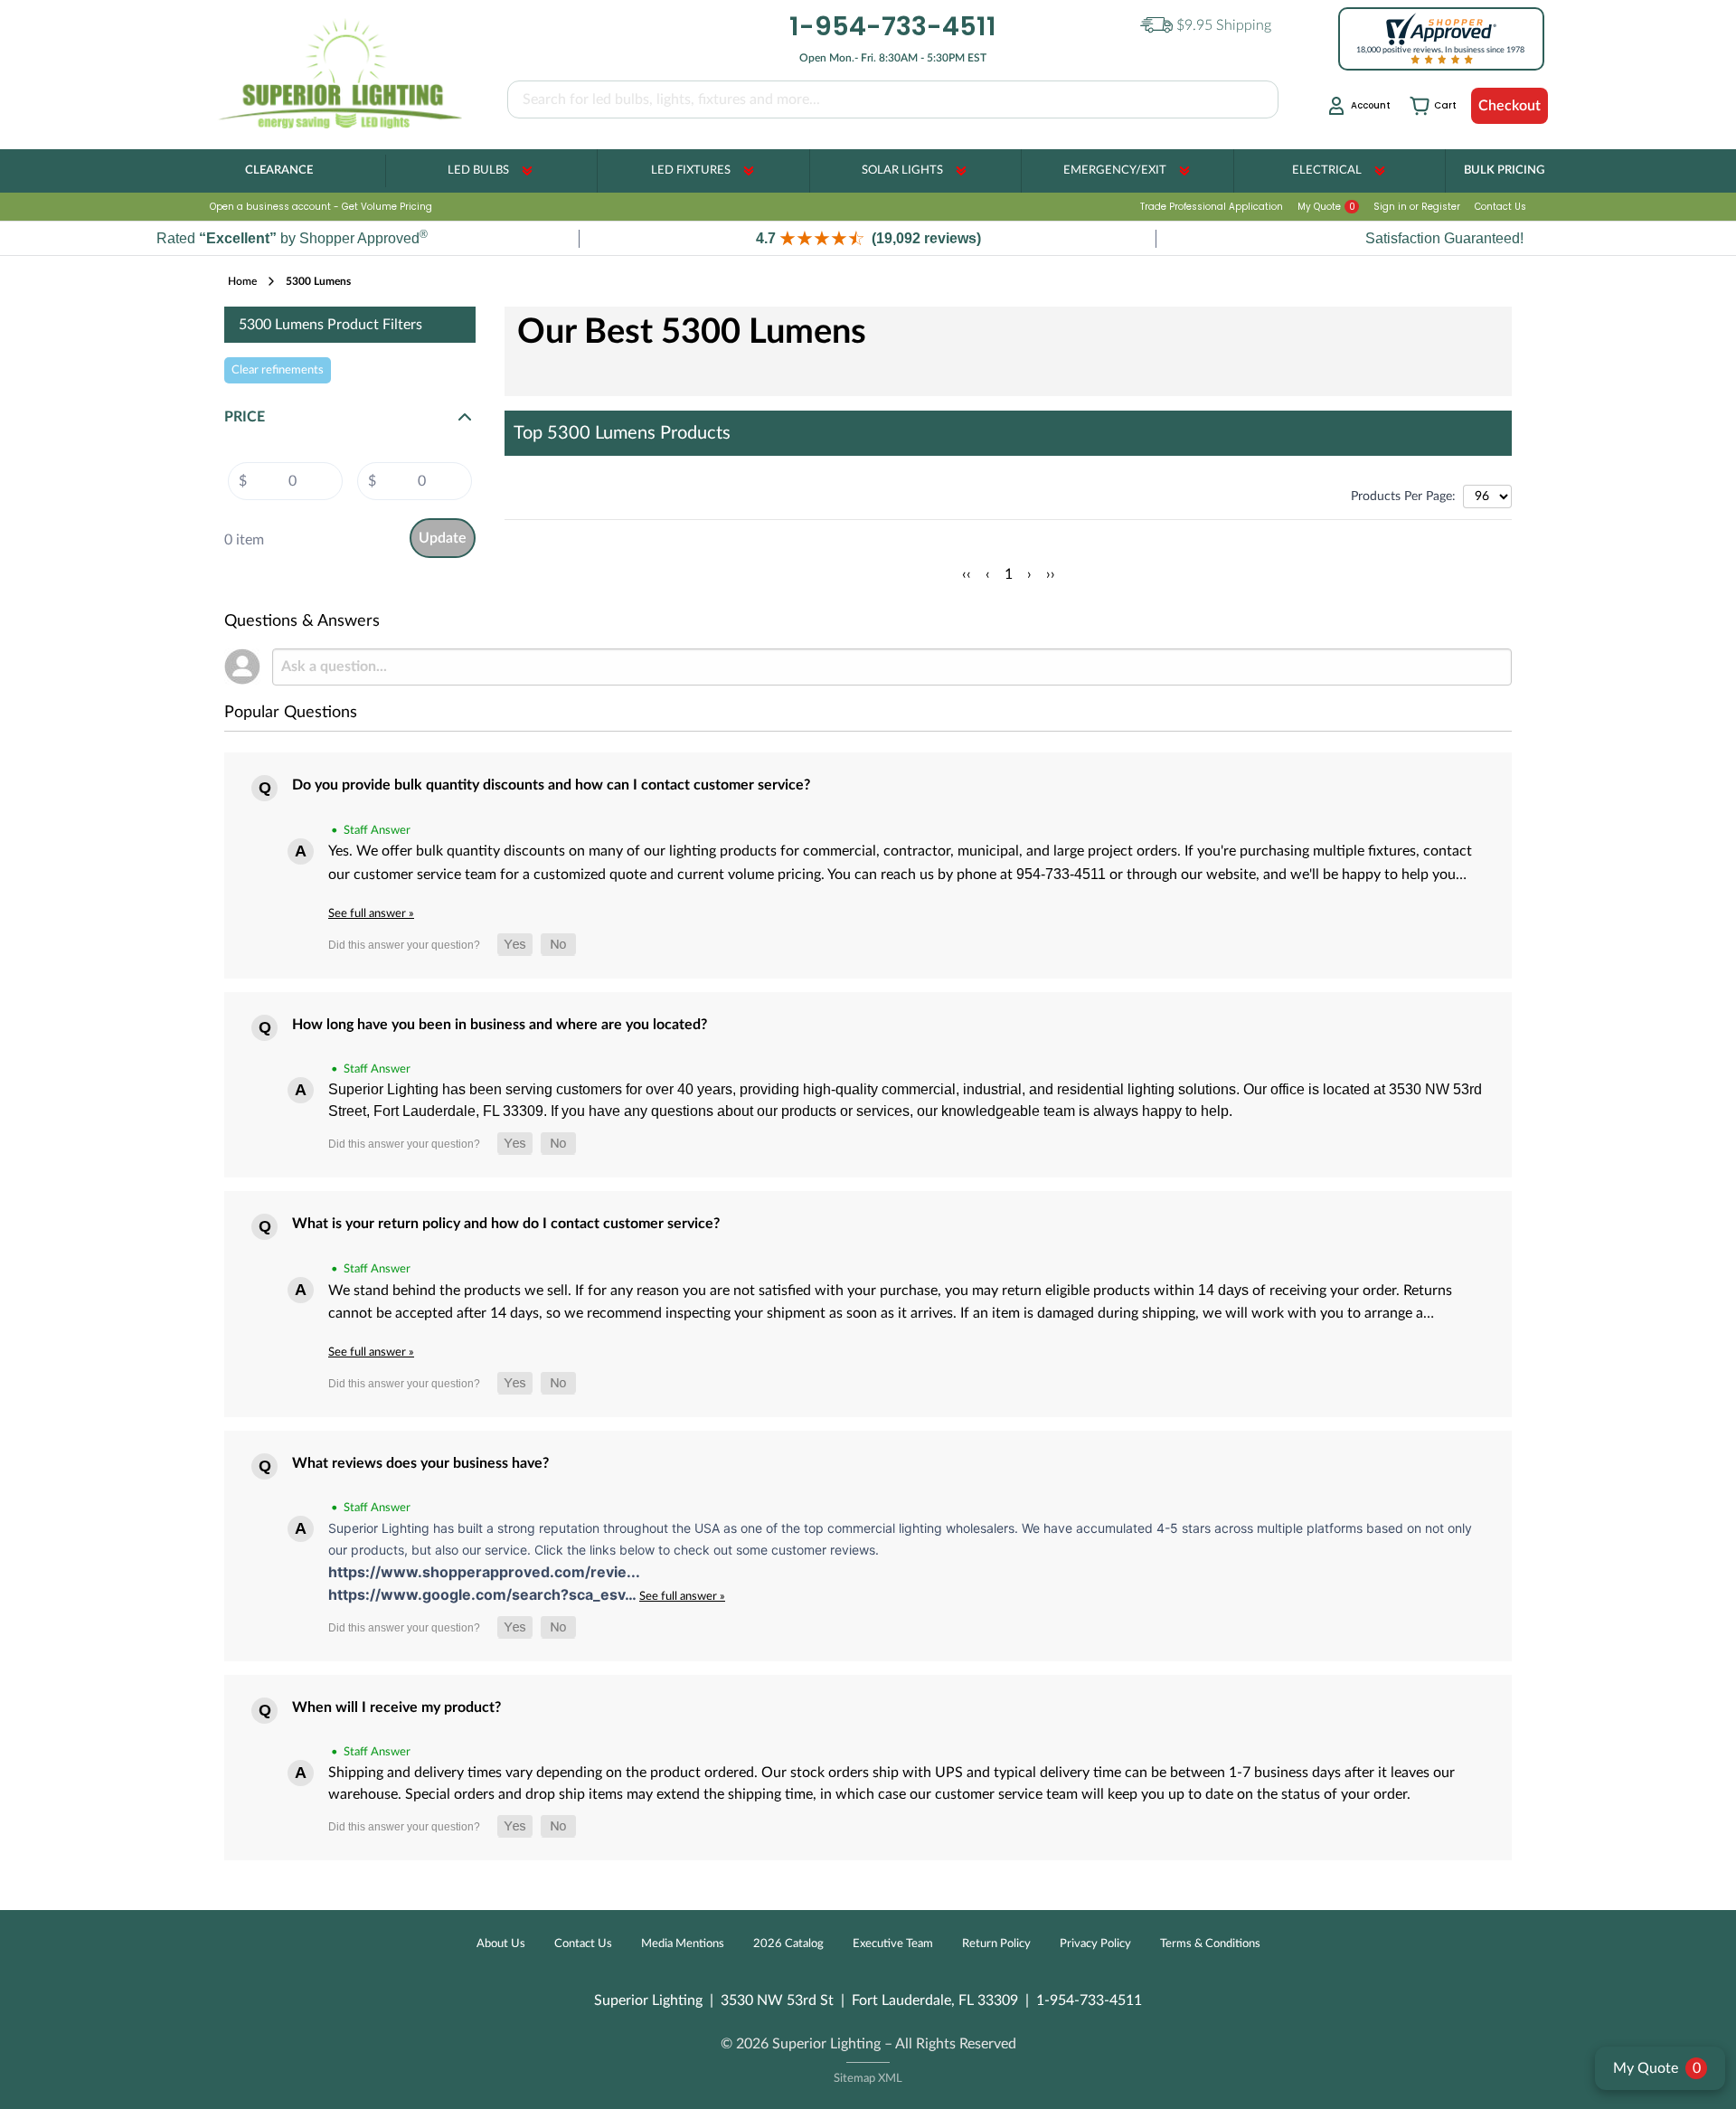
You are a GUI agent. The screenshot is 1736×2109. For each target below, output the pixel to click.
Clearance (279, 170)
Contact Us (1500, 207)
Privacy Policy (1095, 1944)
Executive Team (893, 1944)
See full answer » (371, 913)
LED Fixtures (691, 170)
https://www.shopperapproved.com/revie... (484, 1572)
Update (443, 538)
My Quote (1326, 207)
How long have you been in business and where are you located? (500, 1025)
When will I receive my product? (396, 1707)
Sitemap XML (868, 2079)
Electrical (1327, 170)
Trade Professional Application (1212, 207)
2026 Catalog (788, 1944)
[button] (868, 238)
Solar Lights (902, 170)
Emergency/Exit (1115, 170)
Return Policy (996, 1944)
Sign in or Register (1417, 207)
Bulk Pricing (1504, 170)
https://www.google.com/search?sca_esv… (484, 1594)
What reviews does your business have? (420, 1463)
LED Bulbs (478, 170)
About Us (501, 1944)
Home (242, 281)
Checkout (1510, 106)
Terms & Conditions (1210, 1944)
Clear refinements (278, 370)
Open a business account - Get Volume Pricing (321, 207)
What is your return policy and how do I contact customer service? (506, 1224)
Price (245, 417)
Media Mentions (683, 1944)
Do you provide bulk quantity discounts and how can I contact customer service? (551, 785)
